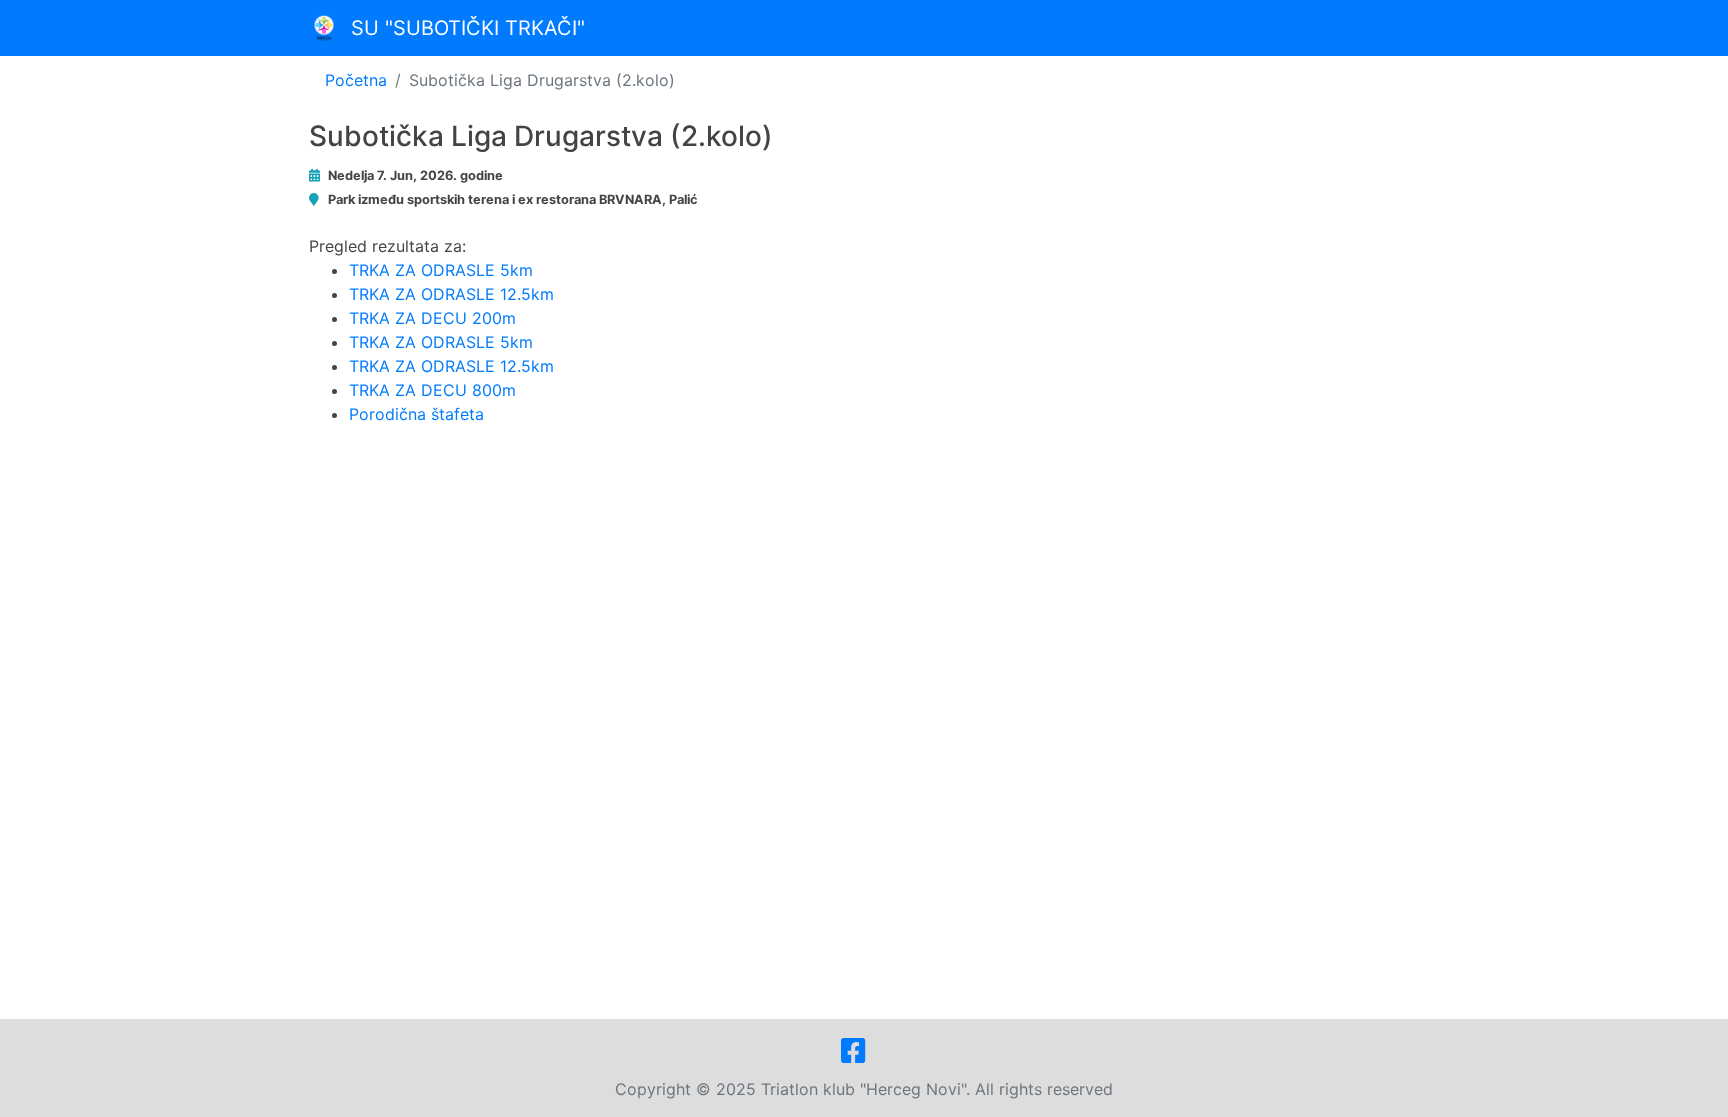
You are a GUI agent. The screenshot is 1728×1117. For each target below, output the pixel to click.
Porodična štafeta (416, 414)
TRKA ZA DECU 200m (432, 318)
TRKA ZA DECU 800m (432, 390)
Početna (356, 80)
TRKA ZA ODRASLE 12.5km (451, 294)
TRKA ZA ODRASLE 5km (441, 270)
